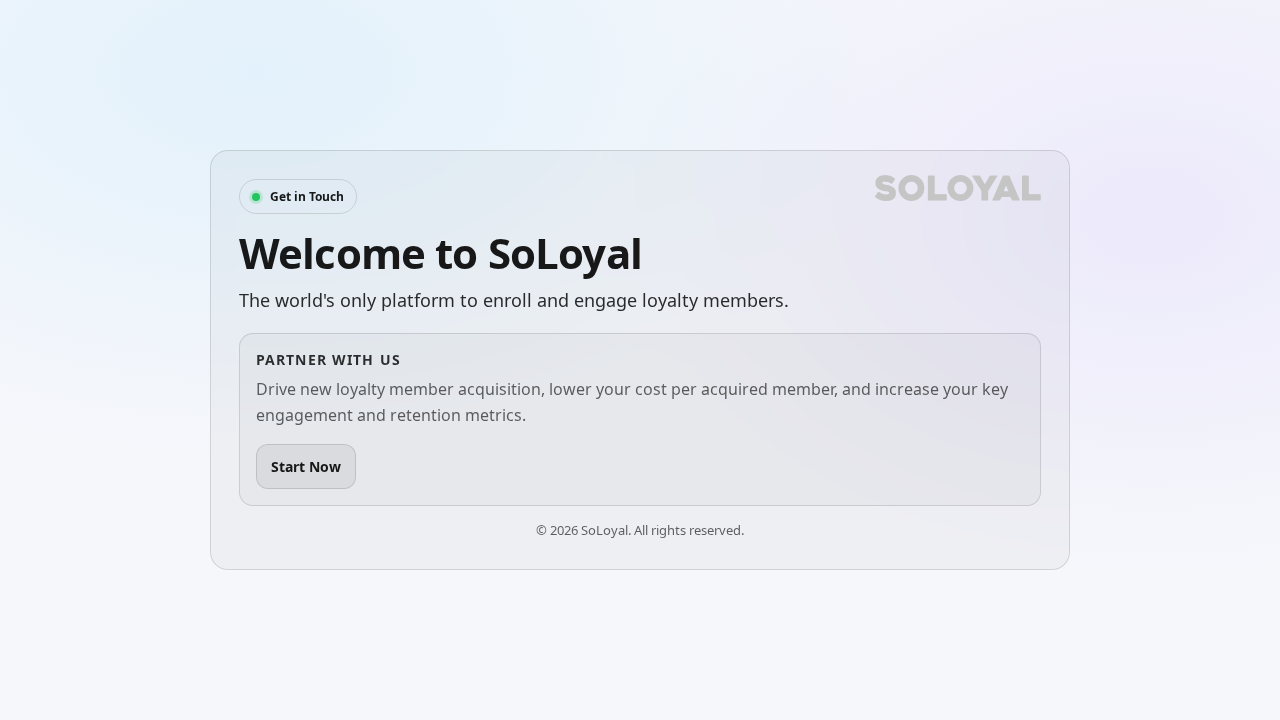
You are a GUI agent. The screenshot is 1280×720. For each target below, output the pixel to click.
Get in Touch (307, 196)
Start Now (306, 466)
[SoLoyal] (958, 188)
